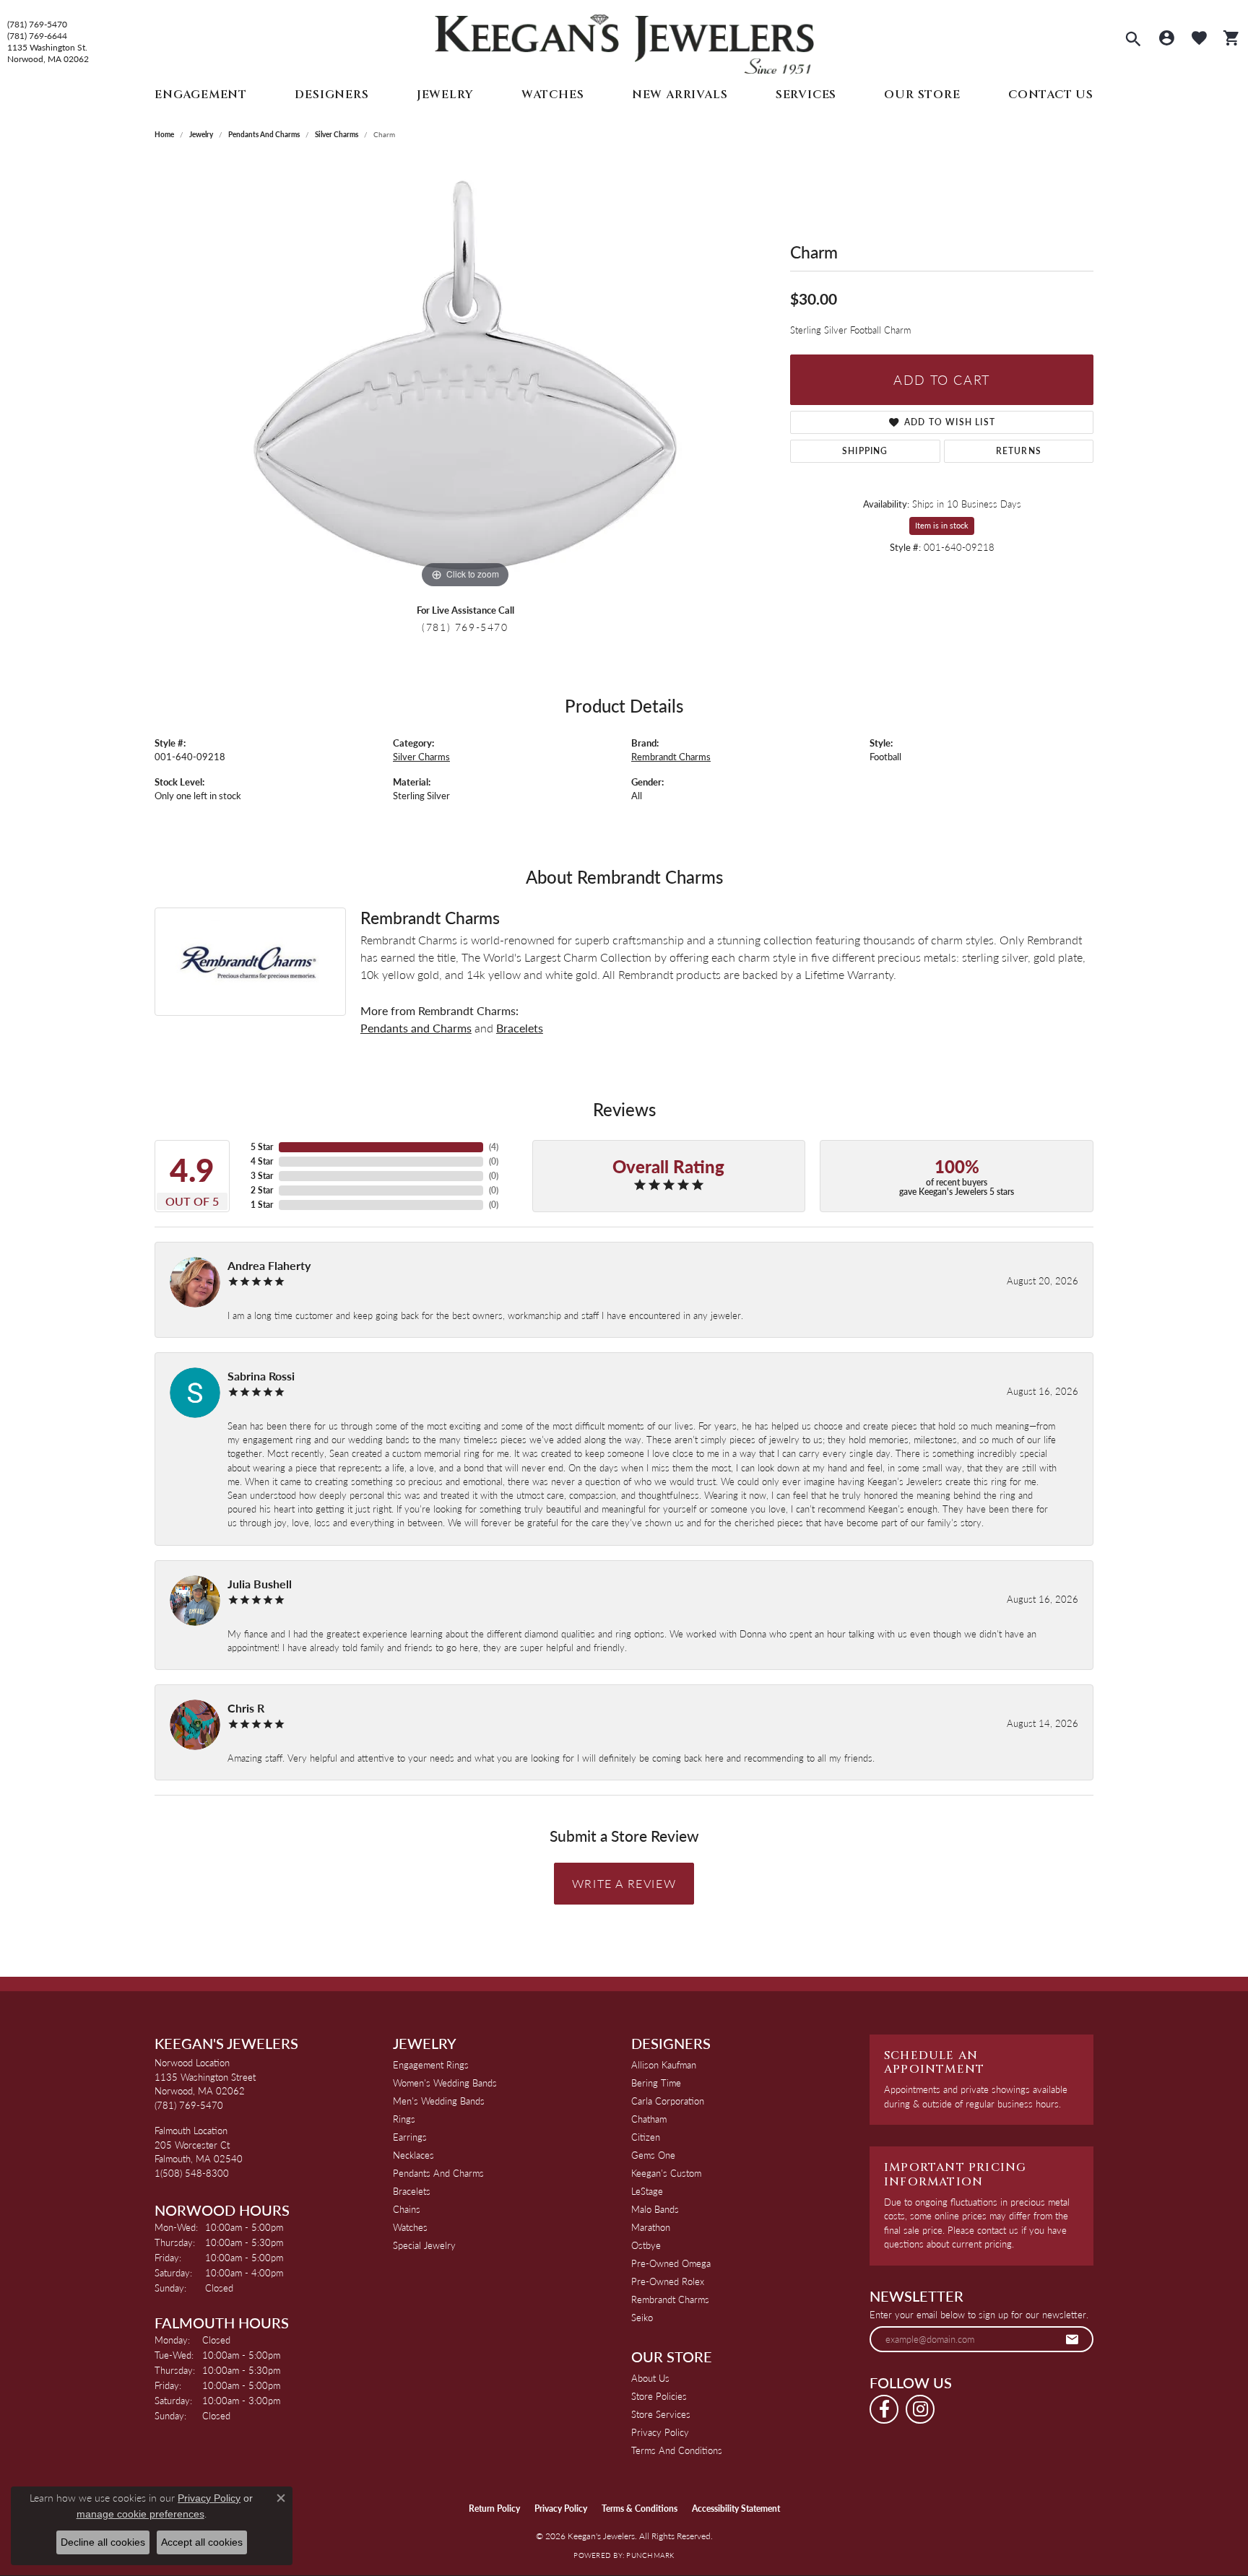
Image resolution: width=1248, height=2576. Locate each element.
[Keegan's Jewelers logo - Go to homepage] (624, 41)
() (494, 1147)
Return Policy (494, 2508)
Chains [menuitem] (407, 2209)
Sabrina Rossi (261, 1376)
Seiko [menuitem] (642, 2317)
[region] (465, 375)
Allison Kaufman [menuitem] (664, 2064)
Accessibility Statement (736, 2508)
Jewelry (445, 95)
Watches (553, 95)
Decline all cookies (103, 2542)
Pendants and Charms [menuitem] (438, 2173)
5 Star (262, 1147)
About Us (650, 2378)
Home (164, 134)
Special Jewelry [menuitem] (424, 2245)
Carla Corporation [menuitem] (668, 2101)
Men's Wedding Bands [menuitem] (439, 2101)
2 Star (262, 1190)
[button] (1133, 40)
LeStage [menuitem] (647, 2191)
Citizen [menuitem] (646, 2137)
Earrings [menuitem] (410, 2137)
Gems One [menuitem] (653, 2155)
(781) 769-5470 (37, 25)
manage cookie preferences (140, 2514)
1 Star (262, 1205)
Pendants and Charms (264, 134)
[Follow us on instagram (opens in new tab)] (920, 2409)
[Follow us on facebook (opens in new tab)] (884, 2409)
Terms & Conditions (640, 2508)
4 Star (262, 1161)
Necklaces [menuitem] (413, 2155)
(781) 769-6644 (37, 36)
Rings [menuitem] (404, 2119)
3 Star (262, 1176)
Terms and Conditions (677, 2450)
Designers (331, 95)
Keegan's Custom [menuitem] (666, 2173)
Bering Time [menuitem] (656, 2083)
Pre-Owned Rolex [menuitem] (668, 2281)
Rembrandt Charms (671, 757)
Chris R (246, 1708)
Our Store (922, 95)
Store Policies (659, 2396)
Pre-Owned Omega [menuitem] (671, 2263)
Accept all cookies (202, 2542)
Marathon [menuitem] (651, 2227)
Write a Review (624, 1883)
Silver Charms (337, 134)
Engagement (201, 95)
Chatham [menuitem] (649, 2119)
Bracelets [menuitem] (412, 2191)
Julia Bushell (260, 1584)
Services (806, 95)
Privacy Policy (660, 2432)
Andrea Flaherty (269, 1265)
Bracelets (520, 1028)
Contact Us (1051, 95)
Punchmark (650, 2555)
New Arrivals (680, 95)
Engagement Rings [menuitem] (431, 2064)
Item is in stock (942, 525)
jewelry (201, 134)
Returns (1019, 451)
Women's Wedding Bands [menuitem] (445, 2083)
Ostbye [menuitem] (646, 2245)
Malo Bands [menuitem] (655, 2209)
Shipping (865, 451)
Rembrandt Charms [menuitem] (670, 2299)
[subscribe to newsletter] (1072, 2339)
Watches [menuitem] (410, 2227)
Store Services (661, 2414)
